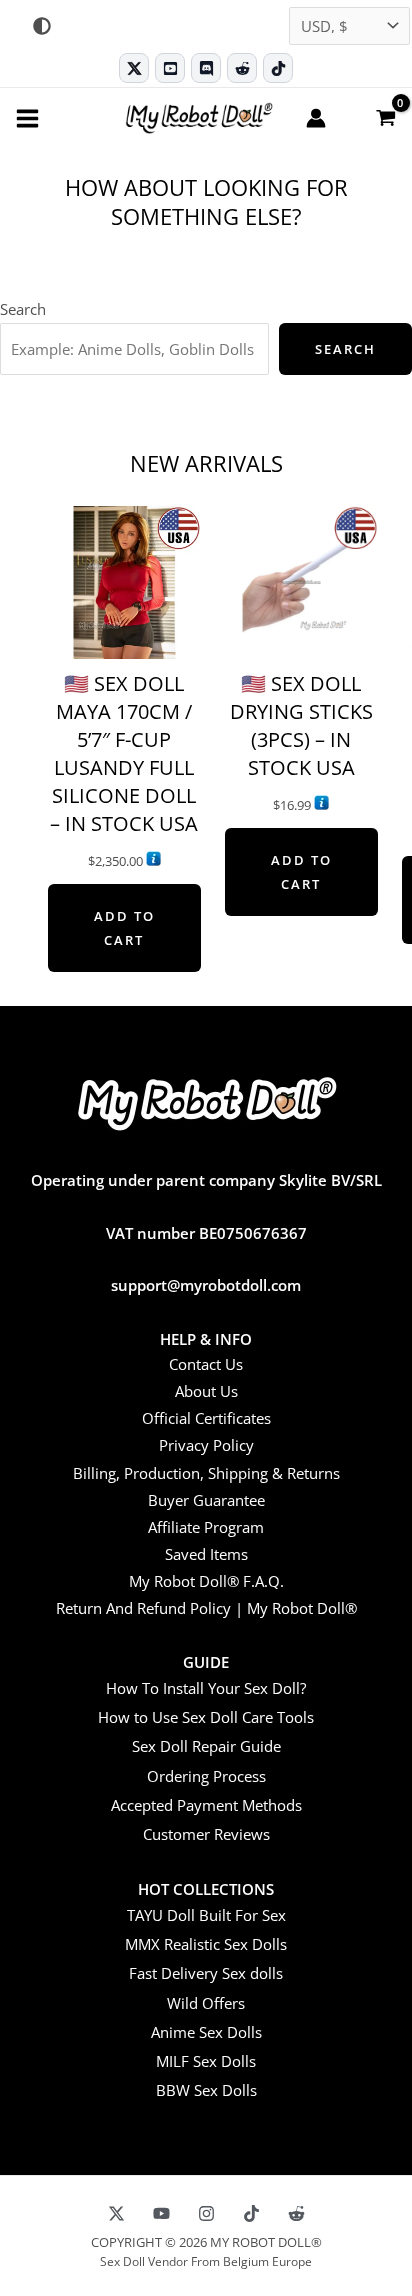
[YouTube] (161, 2213)
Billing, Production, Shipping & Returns (206, 1473)
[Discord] (206, 68)
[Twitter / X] (134, 68)
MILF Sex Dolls (206, 2061)
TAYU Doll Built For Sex (206, 1915)
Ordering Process (206, 1776)
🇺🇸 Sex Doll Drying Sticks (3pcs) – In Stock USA (301, 725)
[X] (116, 2213)
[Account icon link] (316, 118)
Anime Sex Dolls (206, 2032)
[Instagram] (206, 2213)
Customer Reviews (206, 1834)
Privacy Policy (206, 1445)
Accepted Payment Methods (206, 1805)
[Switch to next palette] (42, 26)
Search (23, 309)
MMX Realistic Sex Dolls (206, 1944)
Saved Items (206, 1554)
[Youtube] (170, 68)
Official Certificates (206, 1418)
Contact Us (206, 1364)
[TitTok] (251, 2213)
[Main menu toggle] (27, 117)
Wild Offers (206, 2003)
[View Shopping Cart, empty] (385, 117)
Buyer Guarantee (206, 1500)
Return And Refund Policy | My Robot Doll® (206, 1608)
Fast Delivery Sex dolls (206, 1973)
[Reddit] (242, 68)
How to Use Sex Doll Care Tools (206, 1717)
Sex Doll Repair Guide (206, 1746)
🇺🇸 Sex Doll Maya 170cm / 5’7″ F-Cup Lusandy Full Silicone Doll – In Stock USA (124, 753)
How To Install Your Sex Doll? (206, 1688)
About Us (206, 1391)
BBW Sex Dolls (206, 2090)
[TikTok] (278, 68)
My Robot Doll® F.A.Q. (206, 1581)
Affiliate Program (206, 1527)
